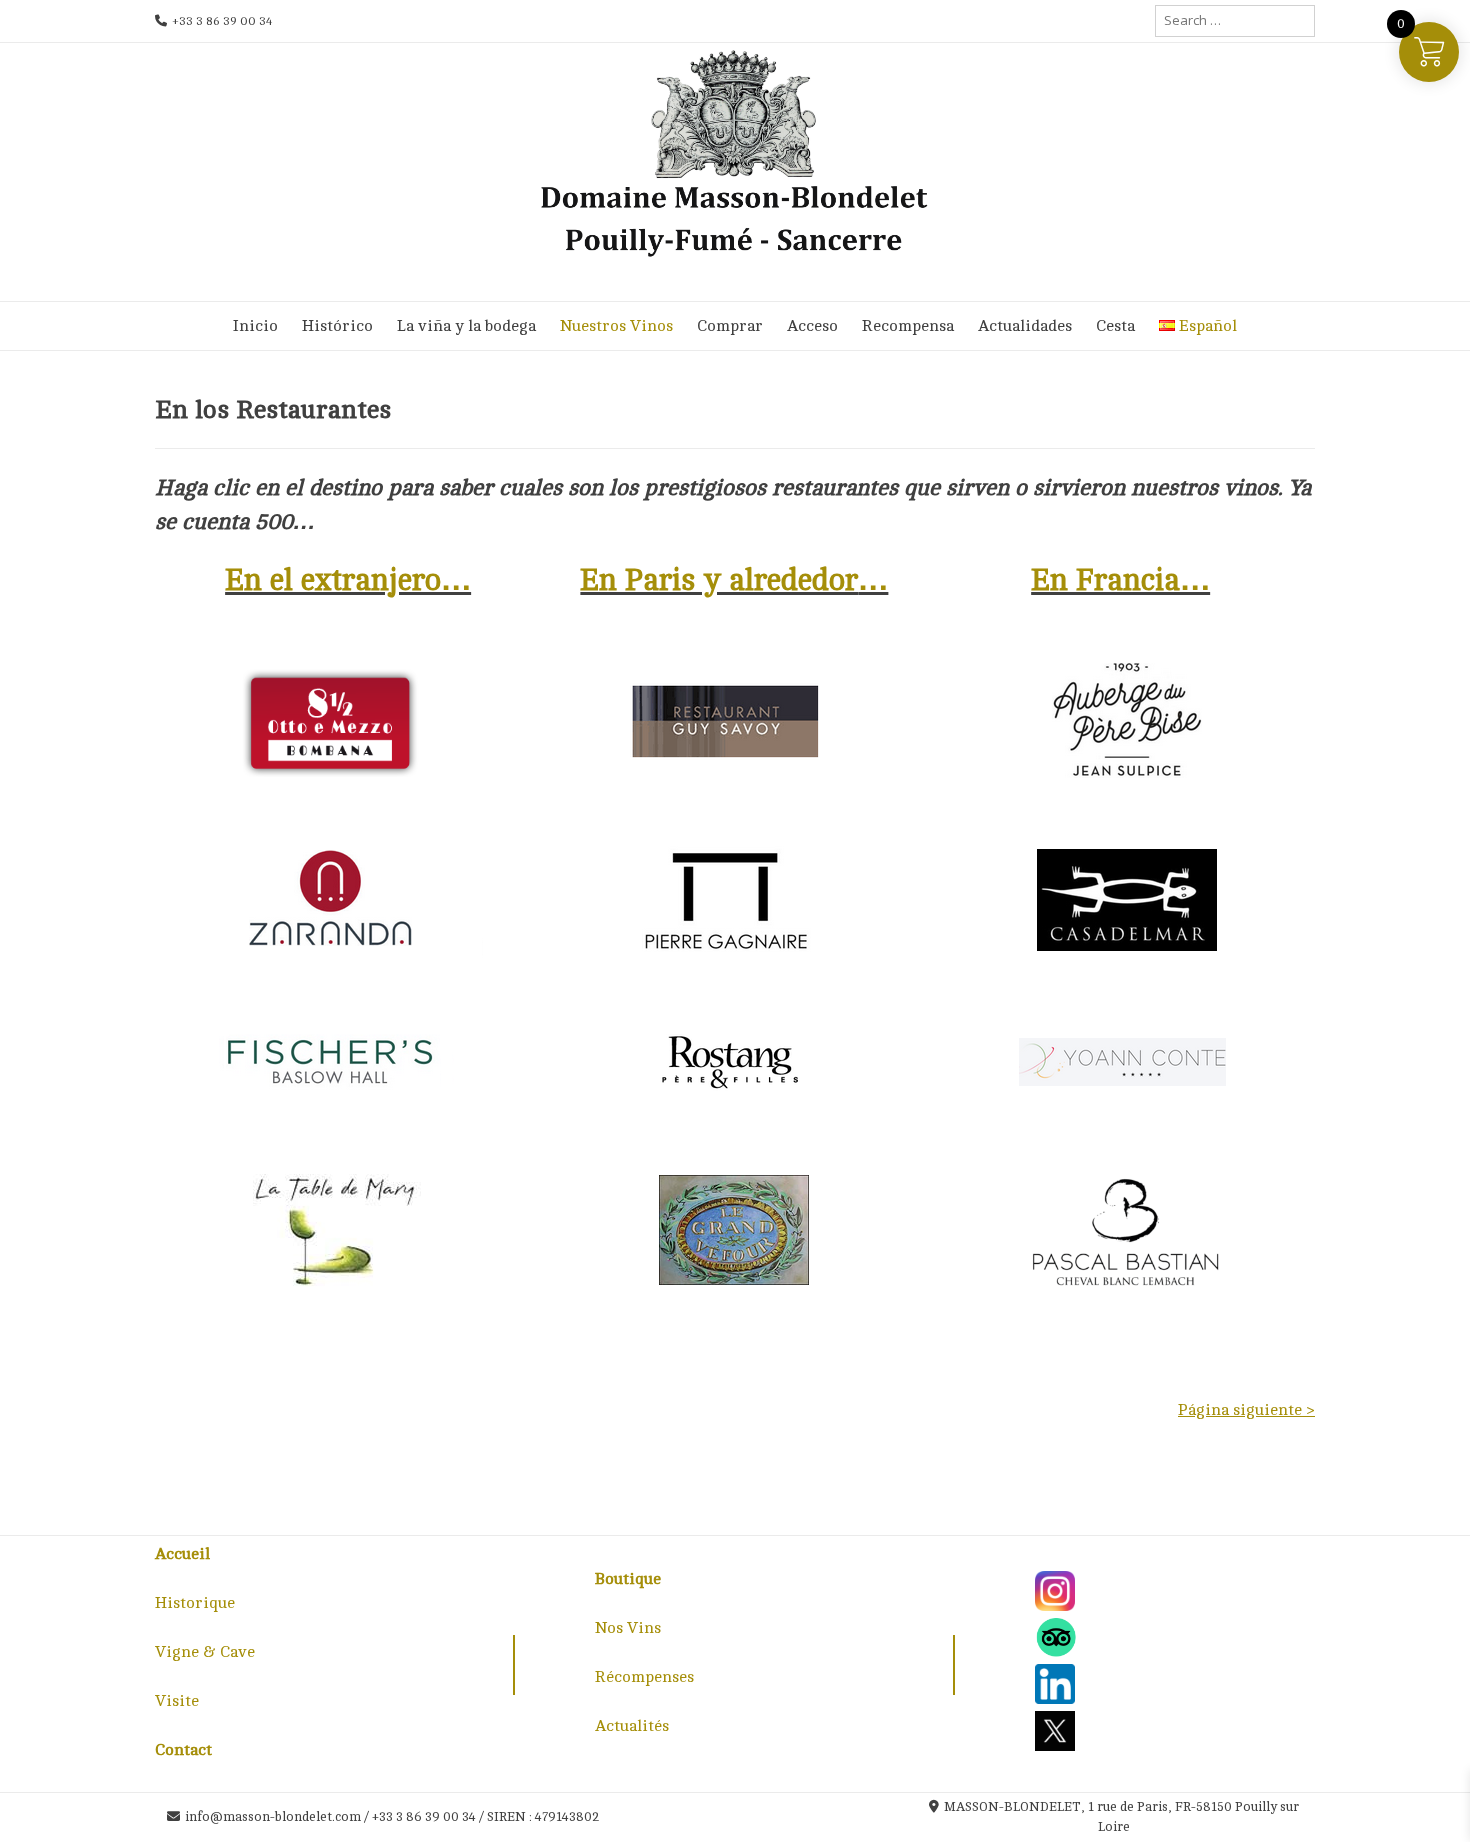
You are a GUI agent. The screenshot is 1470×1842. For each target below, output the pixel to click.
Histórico (337, 326)
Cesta (1115, 326)
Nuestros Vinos (616, 326)
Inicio (255, 326)
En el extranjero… (348, 580)
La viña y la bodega (466, 326)
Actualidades (1025, 326)
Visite (177, 1701)
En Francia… (1120, 580)
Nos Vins (628, 1628)
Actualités (632, 1726)
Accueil (182, 1554)
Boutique (628, 1579)
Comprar (730, 326)
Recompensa (908, 326)
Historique (195, 1603)
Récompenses (644, 1677)
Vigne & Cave (205, 1652)
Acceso (812, 326)
